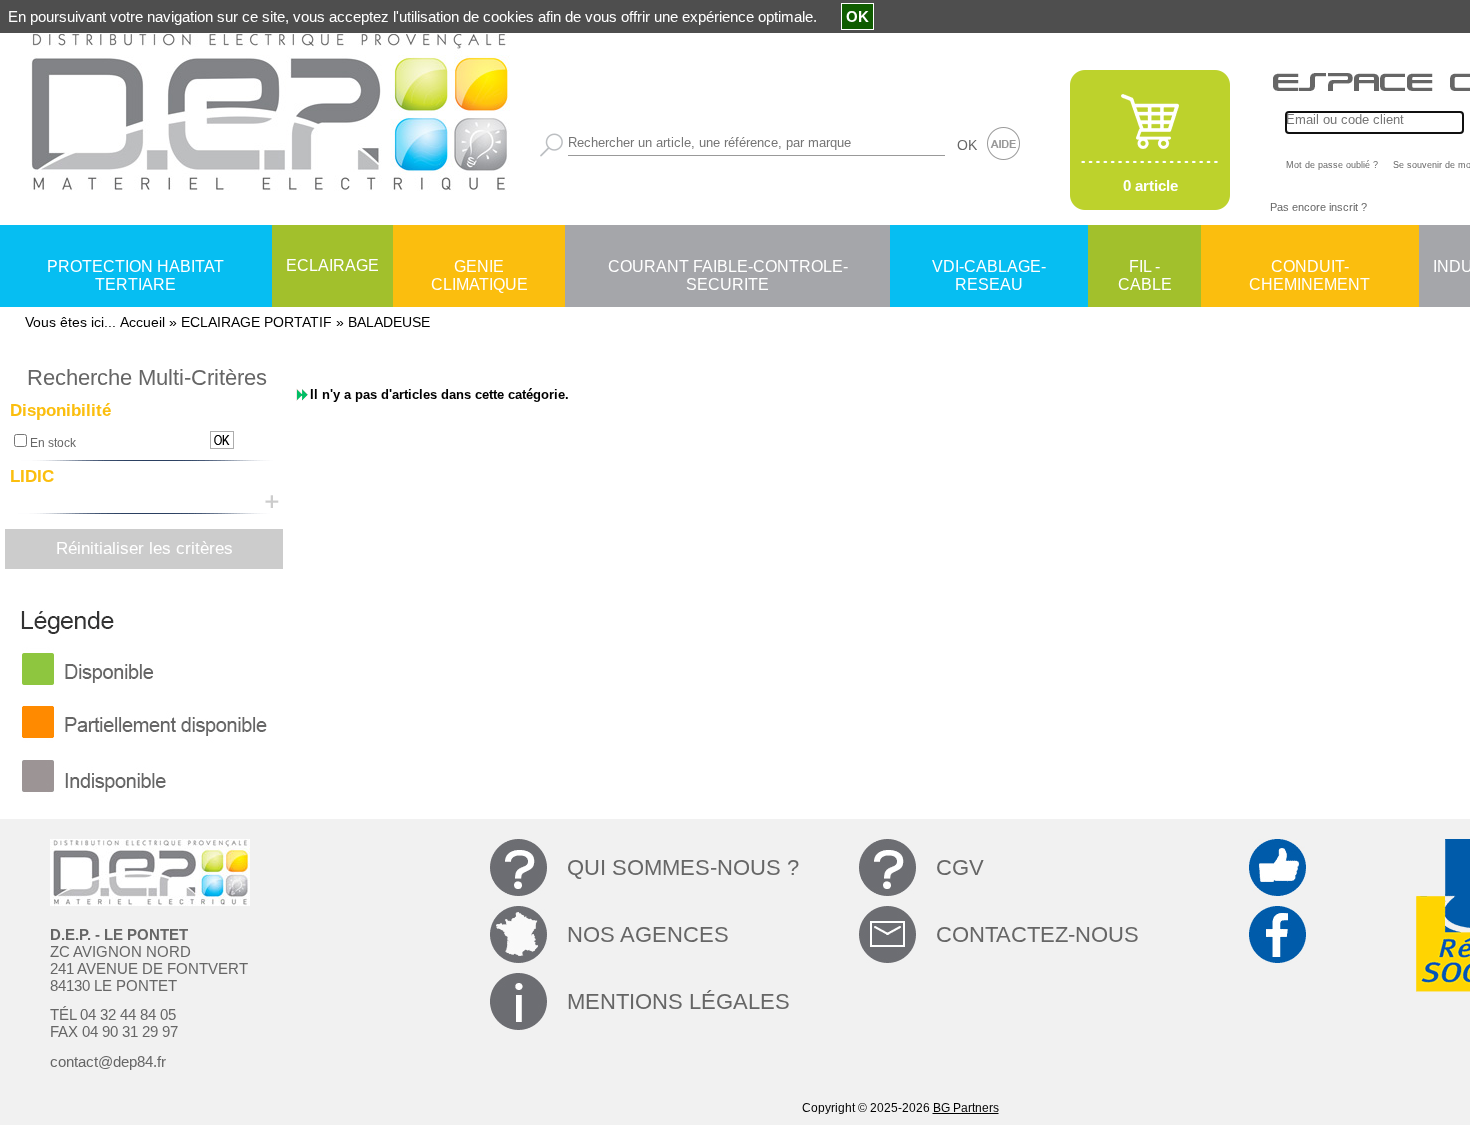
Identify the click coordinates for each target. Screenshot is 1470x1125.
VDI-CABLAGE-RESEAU (989, 268)
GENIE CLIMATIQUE (479, 268)
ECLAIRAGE (332, 265)
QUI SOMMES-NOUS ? (683, 867)
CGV (960, 867)
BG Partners (966, 1108)
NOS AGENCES (648, 934)
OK (967, 145)
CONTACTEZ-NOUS (1037, 934)
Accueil (142, 322)
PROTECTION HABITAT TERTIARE (135, 268)
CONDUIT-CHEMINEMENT (1309, 268)
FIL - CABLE (1145, 268)
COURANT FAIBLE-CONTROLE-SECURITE (728, 268)
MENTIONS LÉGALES (678, 1001)
